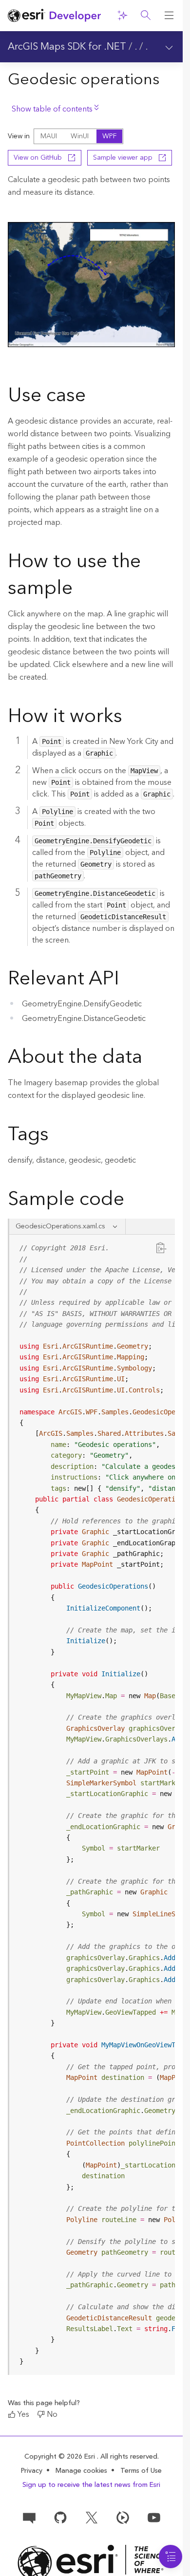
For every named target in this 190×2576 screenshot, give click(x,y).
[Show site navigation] (169, 16)
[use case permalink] (94, 397)
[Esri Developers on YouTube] (154, 2517)
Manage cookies (81, 2471)
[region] (92, 1805)
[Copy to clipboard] (161, 1248)
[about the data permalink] (150, 1058)
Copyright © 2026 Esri (61, 2457)
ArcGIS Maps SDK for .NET (67, 47)
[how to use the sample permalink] (80, 590)
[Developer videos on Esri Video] (123, 2517)
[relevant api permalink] (127, 980)
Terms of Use (141, 2471)
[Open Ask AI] (122, 16)
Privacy (32, 2471)
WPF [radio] (109, 136)
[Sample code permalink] (137, 1201)
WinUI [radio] (80, 136)
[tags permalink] (57, 1136)
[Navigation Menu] (171, 2557)
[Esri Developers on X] (92, 2517)
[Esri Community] (29, 2517)
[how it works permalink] (130, 718)
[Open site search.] (146, 16)
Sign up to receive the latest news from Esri (91, 2485)
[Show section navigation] (169, 47)
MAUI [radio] (49, 136)
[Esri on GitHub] (60, 2517)
